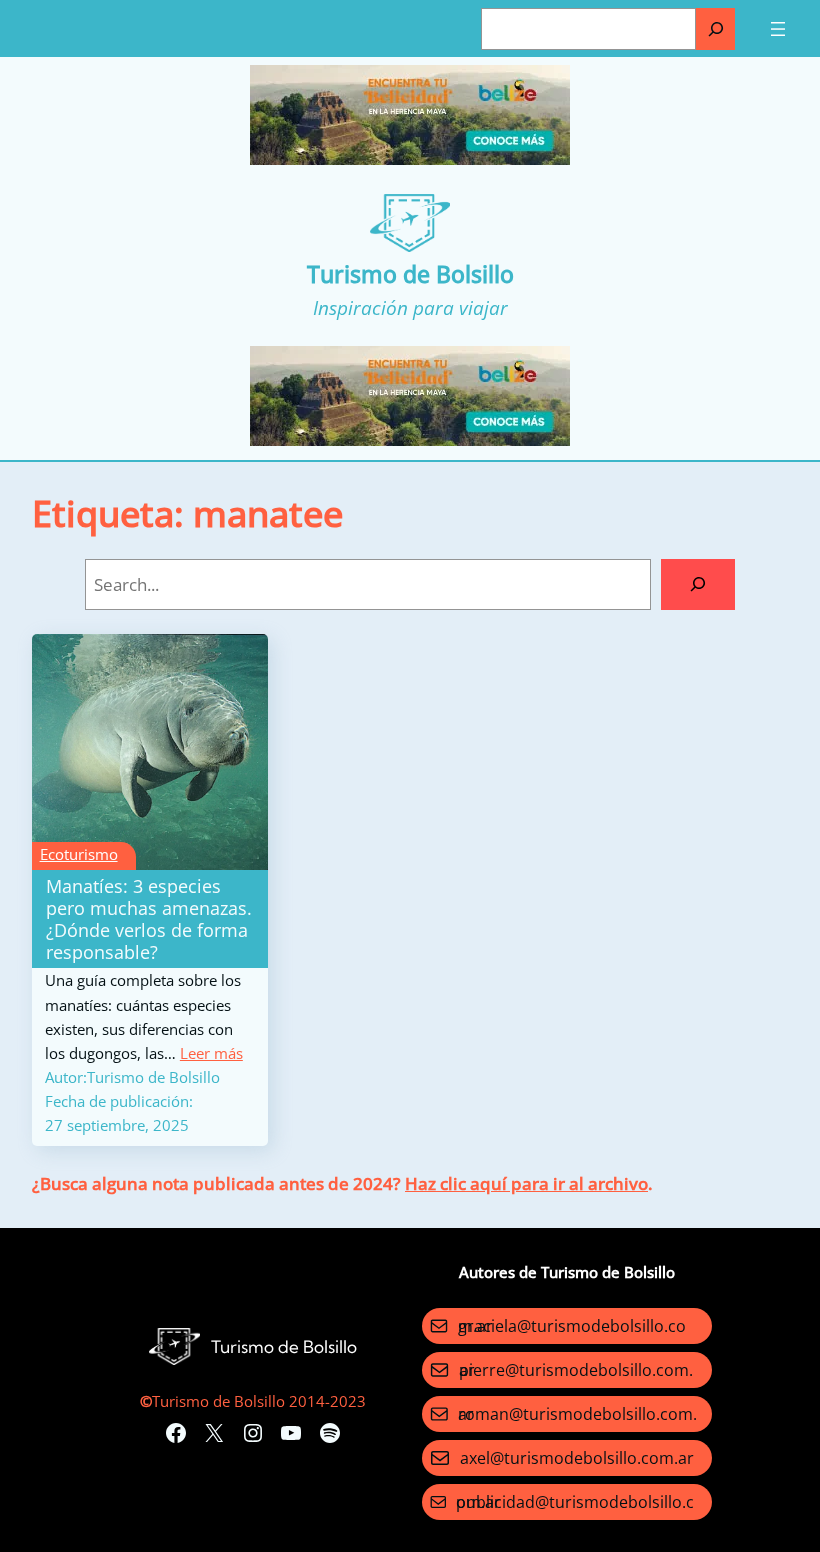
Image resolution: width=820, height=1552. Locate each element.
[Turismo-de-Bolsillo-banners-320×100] (410, 159)
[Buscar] (715, 29)
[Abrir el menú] (778, 29)
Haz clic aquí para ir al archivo (526, 1183)
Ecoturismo (79, 854)
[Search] (698, 584)
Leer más (211, 1053)
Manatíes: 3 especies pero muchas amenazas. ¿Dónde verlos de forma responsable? (149, 919)
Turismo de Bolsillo (410, 274)
